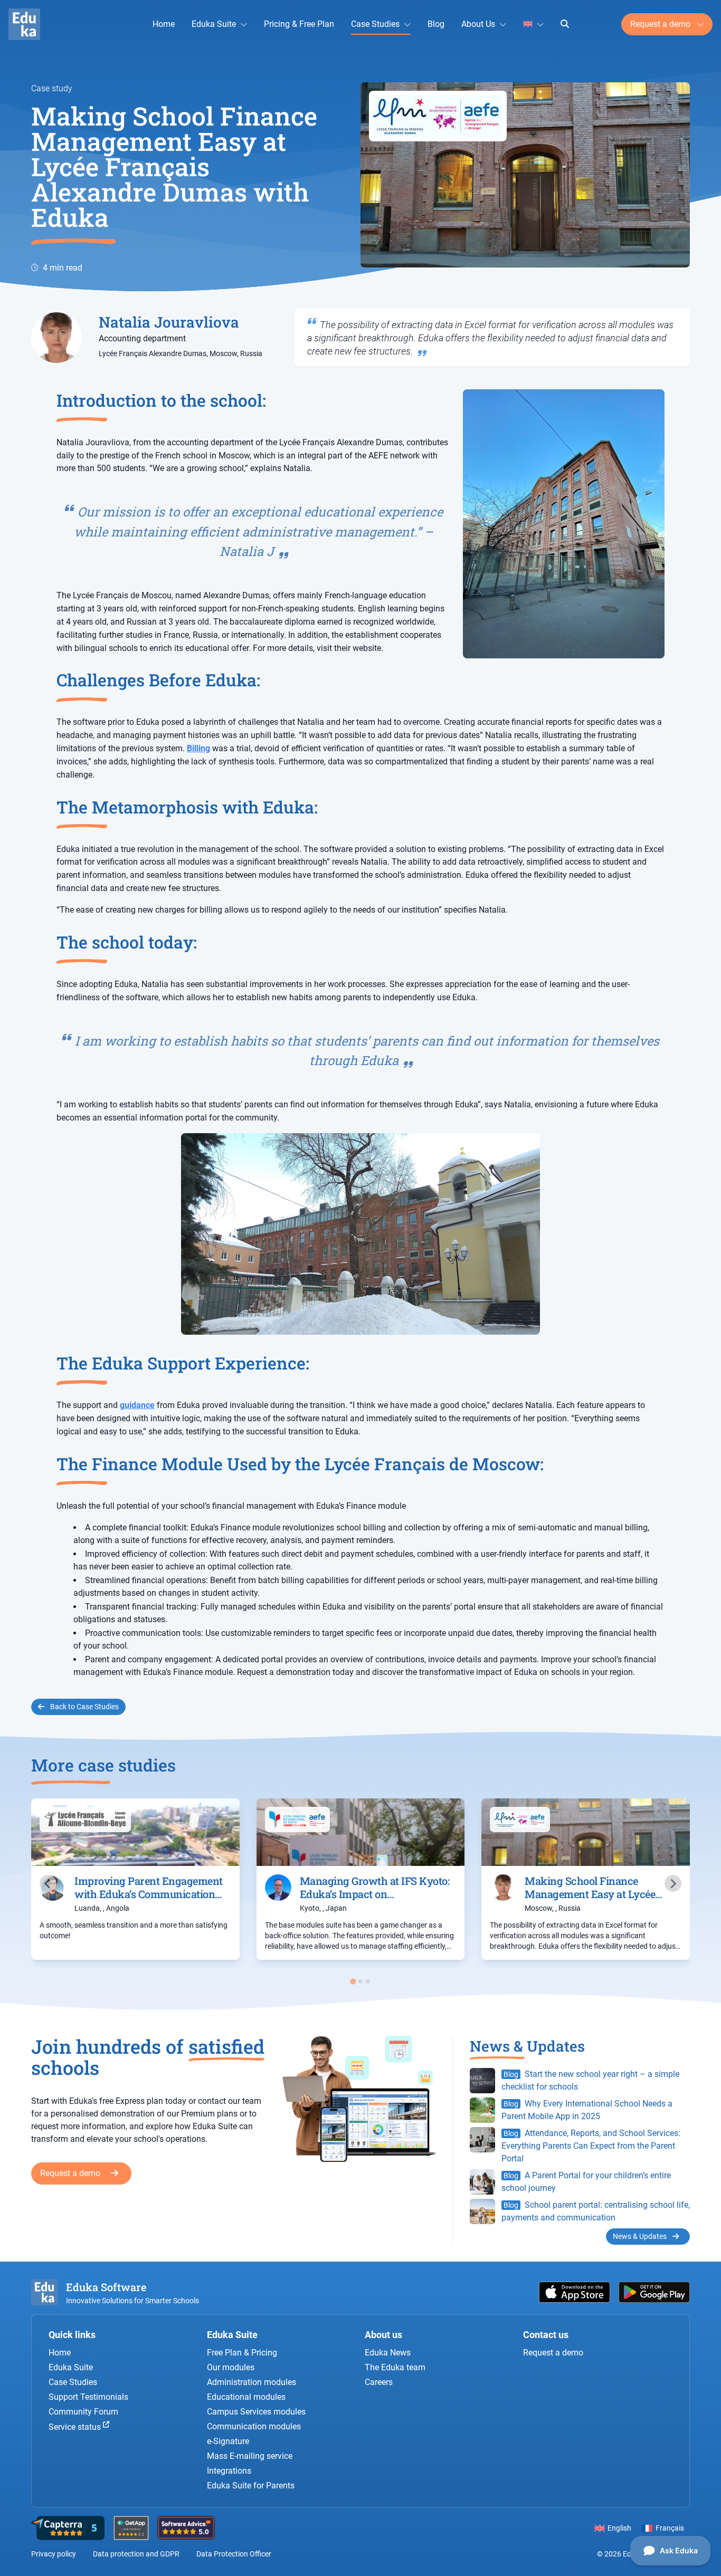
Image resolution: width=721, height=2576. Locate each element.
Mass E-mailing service (250, 2456)
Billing (198, 748)
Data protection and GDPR (136, 2554)
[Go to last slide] (48, 1883)
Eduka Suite (214, 24)
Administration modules (252, 2382)
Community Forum (83, 2412)
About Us (478, 24)
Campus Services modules (256, 2412)
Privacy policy (54, 2554)
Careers (379, 2382)
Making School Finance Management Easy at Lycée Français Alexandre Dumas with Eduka (174, 166)
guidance (137, 1405)
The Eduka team (395, 2367)
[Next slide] (673, 1883)
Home (164, 24)
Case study (52, 88)
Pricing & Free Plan (299, 24)
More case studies (103, 1765)
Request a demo (661, 24)
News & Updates (641, 2236)
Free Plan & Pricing (242, 2353)
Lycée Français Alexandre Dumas (153, 353)
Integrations (229, 2471)
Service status (76, 2427)
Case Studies (375, 24)
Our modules (231, 2367)
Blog (436, 24)
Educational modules (246, 2397)
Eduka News (388, 2353)
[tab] (353, 1982)
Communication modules (254, 2426)
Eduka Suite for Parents (251, 2486)
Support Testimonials (88, 2397)
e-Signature (228, 2441)
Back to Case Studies (84, 1707)
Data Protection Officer (234, 2554)
